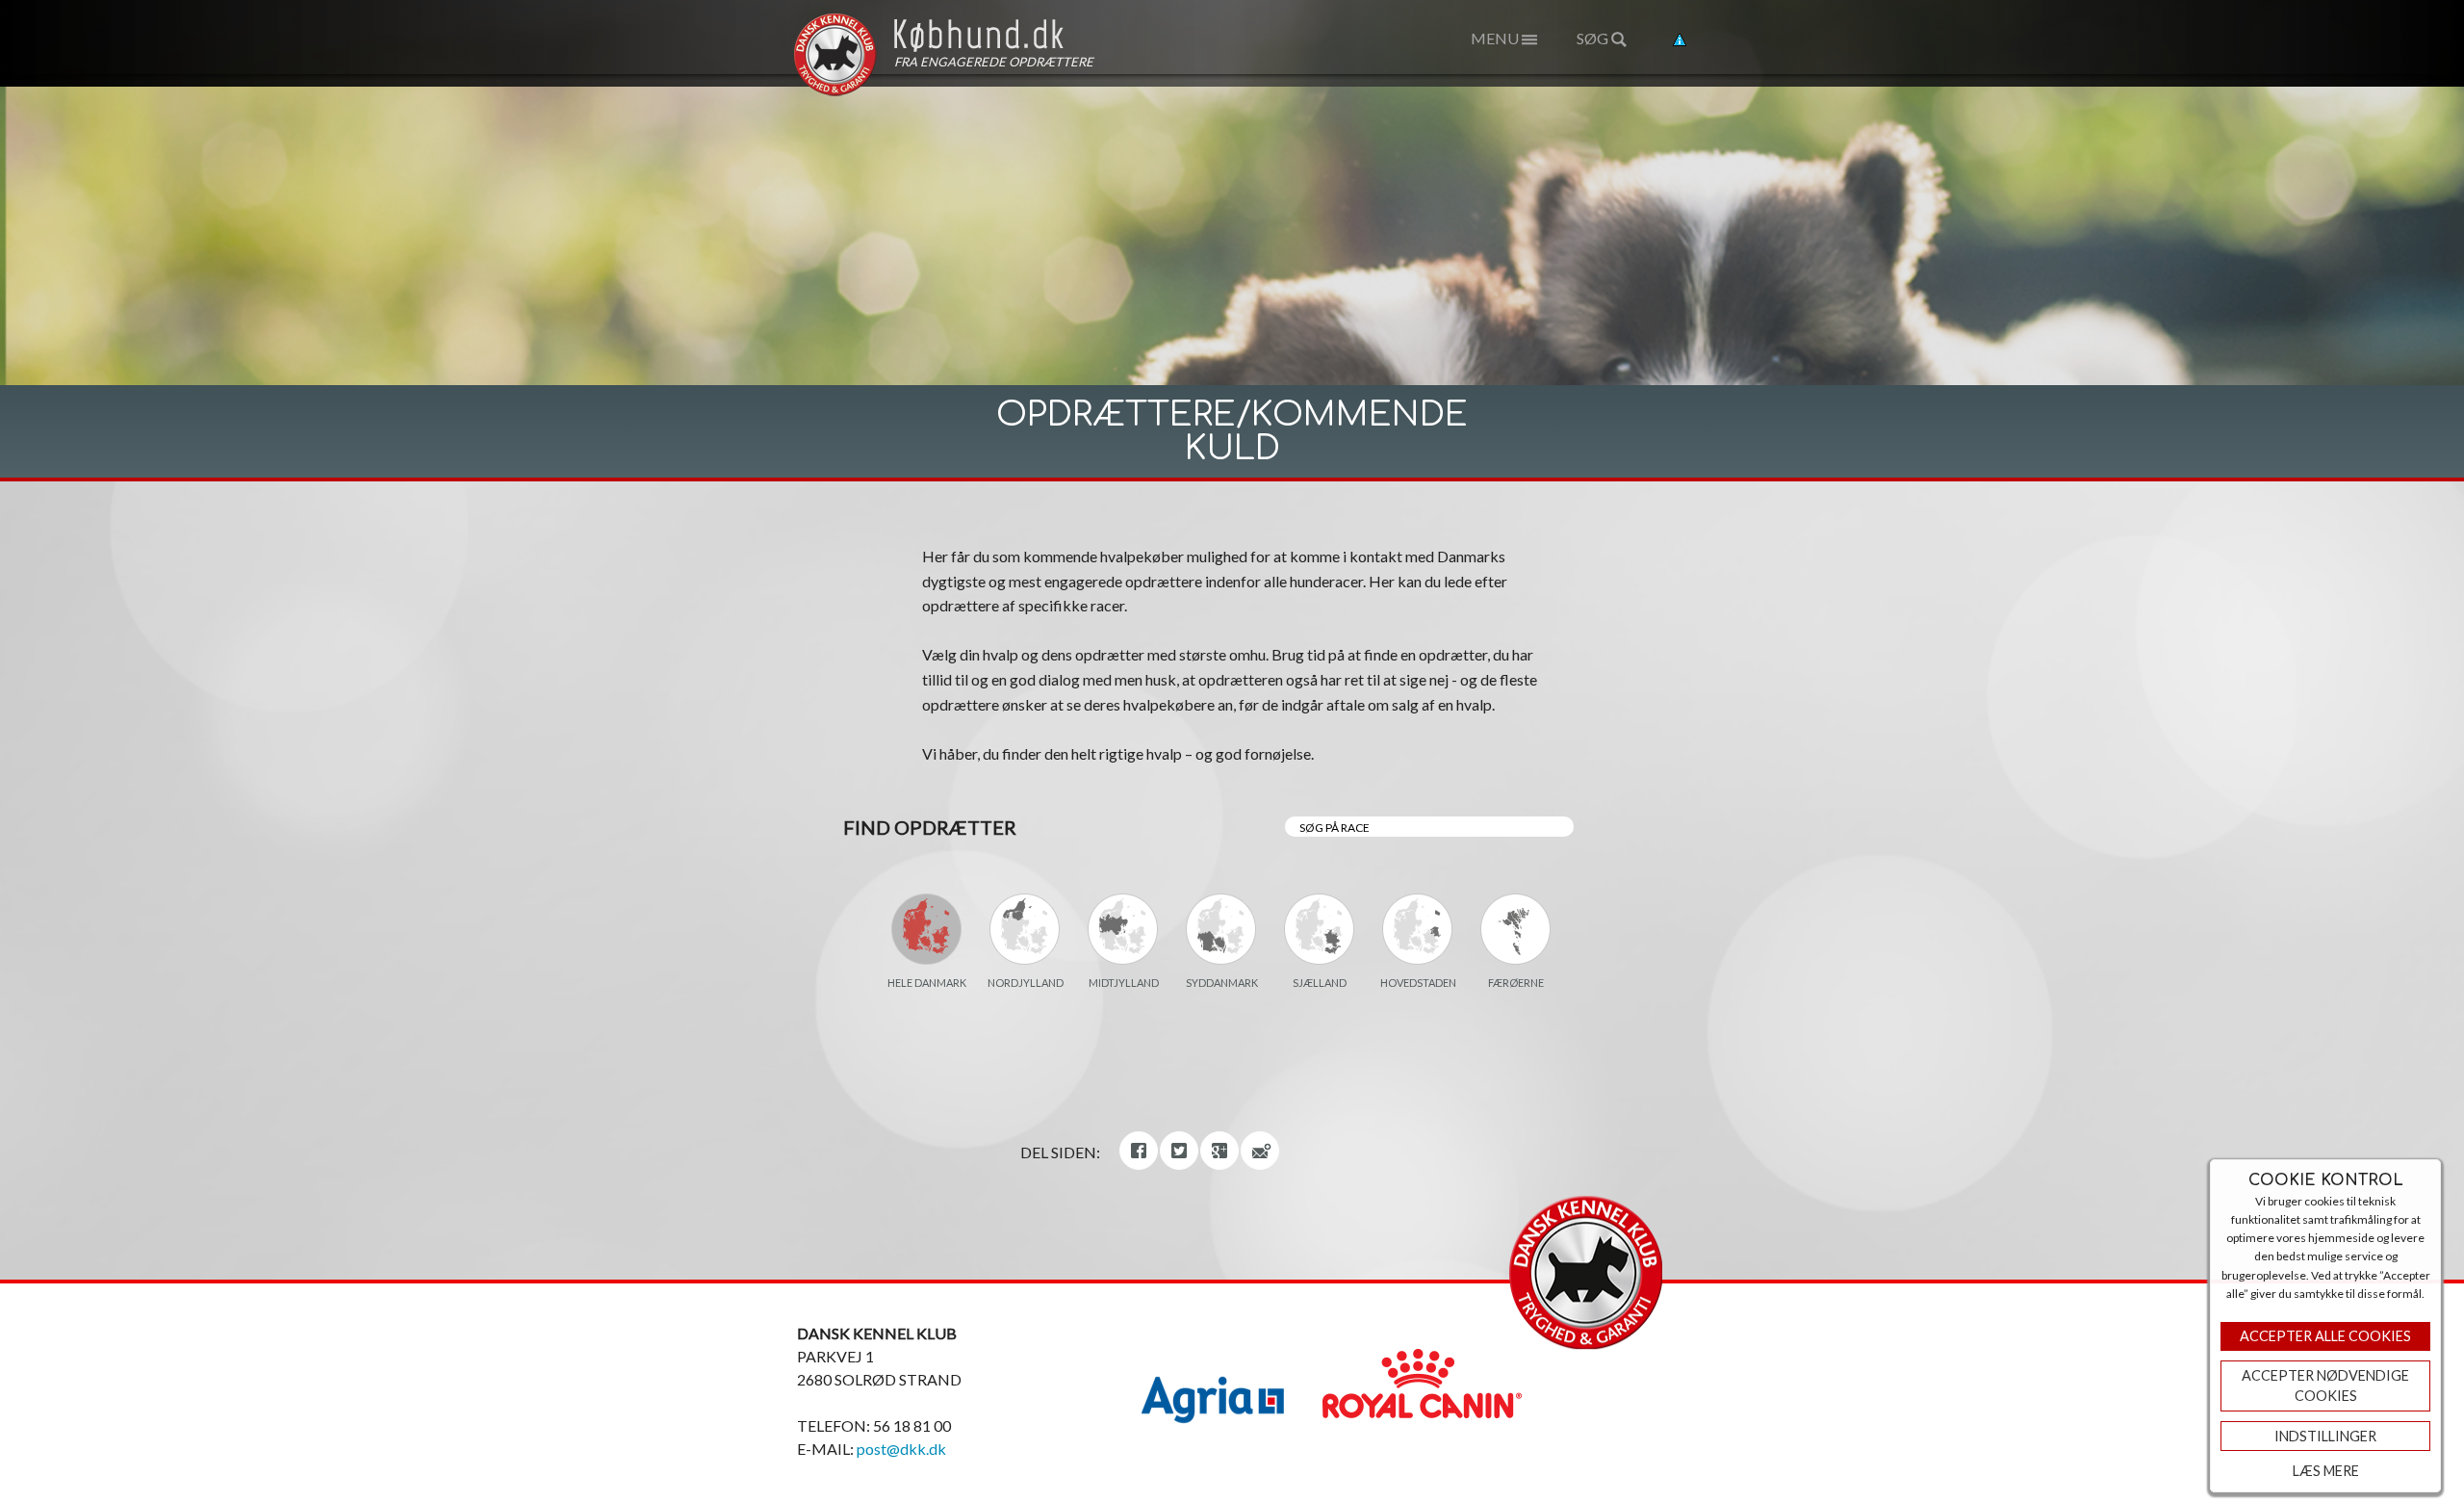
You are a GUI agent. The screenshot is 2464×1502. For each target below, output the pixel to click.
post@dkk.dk (901, 1449)
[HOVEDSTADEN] (1418, 929)
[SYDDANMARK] (1221, 929)
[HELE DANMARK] (927, 929)
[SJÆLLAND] (1320, 929)
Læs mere (2326, 1471)
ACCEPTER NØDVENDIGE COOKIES (2325, 1386)
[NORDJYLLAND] (1025, 929)
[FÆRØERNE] (1516, 929)
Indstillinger (2325, 1436)
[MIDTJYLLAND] (1123, 929)
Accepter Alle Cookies (2325, 1336)
